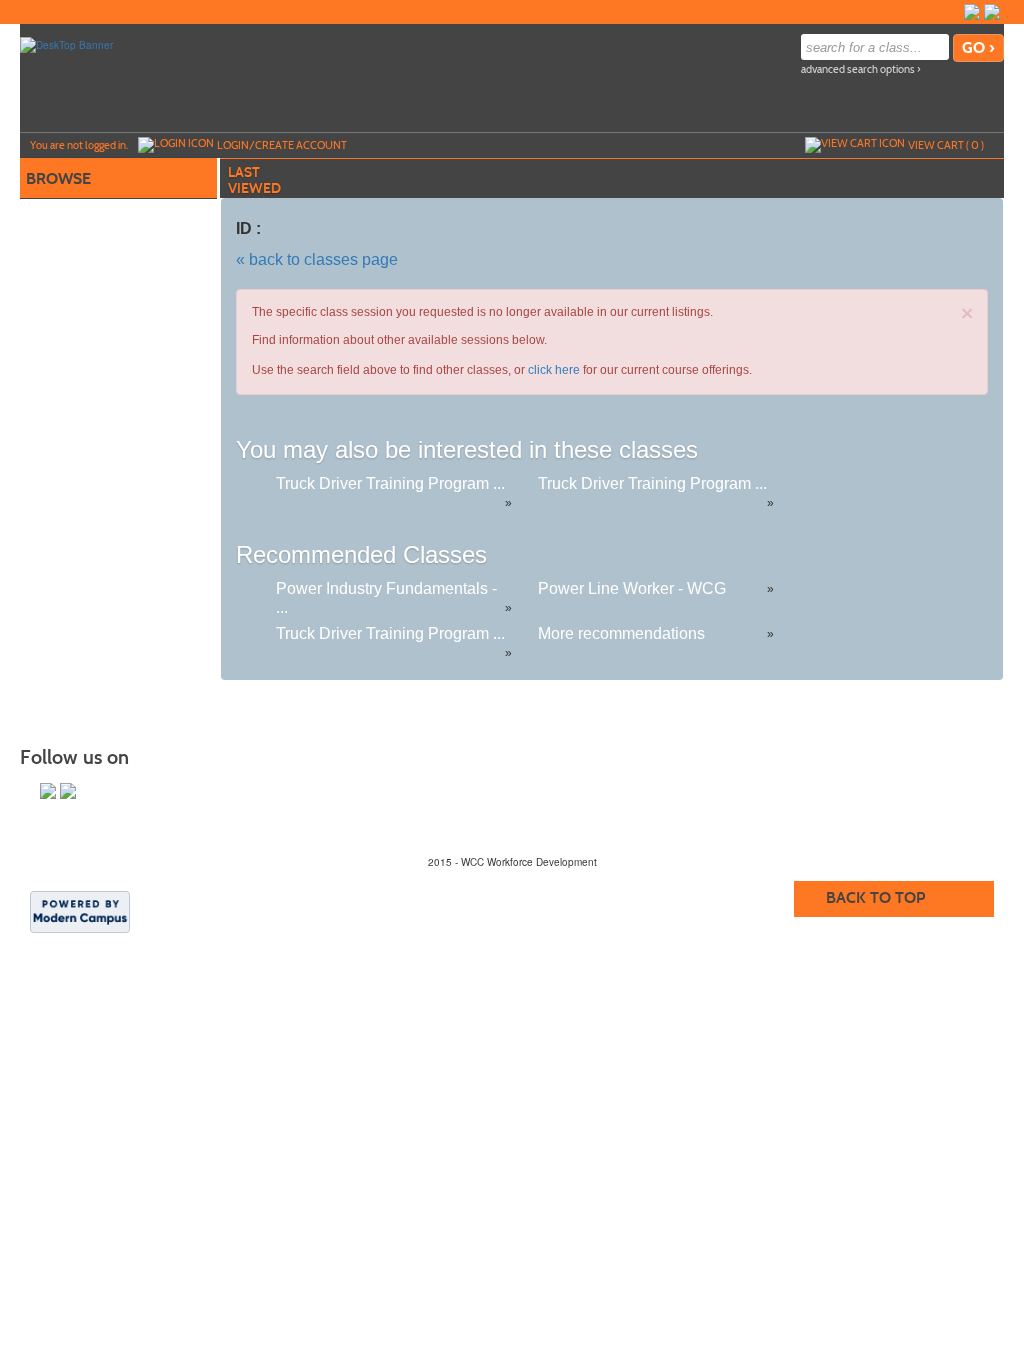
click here (554, 370)
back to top (875, 897)
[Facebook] (972, 12)
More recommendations (621, 633)
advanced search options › (861, 69)
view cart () (946, 145)
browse (58, 178)
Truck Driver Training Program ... (390, 483)
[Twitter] (992, 12)
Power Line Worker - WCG (632, 588)
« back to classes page (317, 259)
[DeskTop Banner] (66, 44)
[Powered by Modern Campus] (80, 911)
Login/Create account (282, 145)
